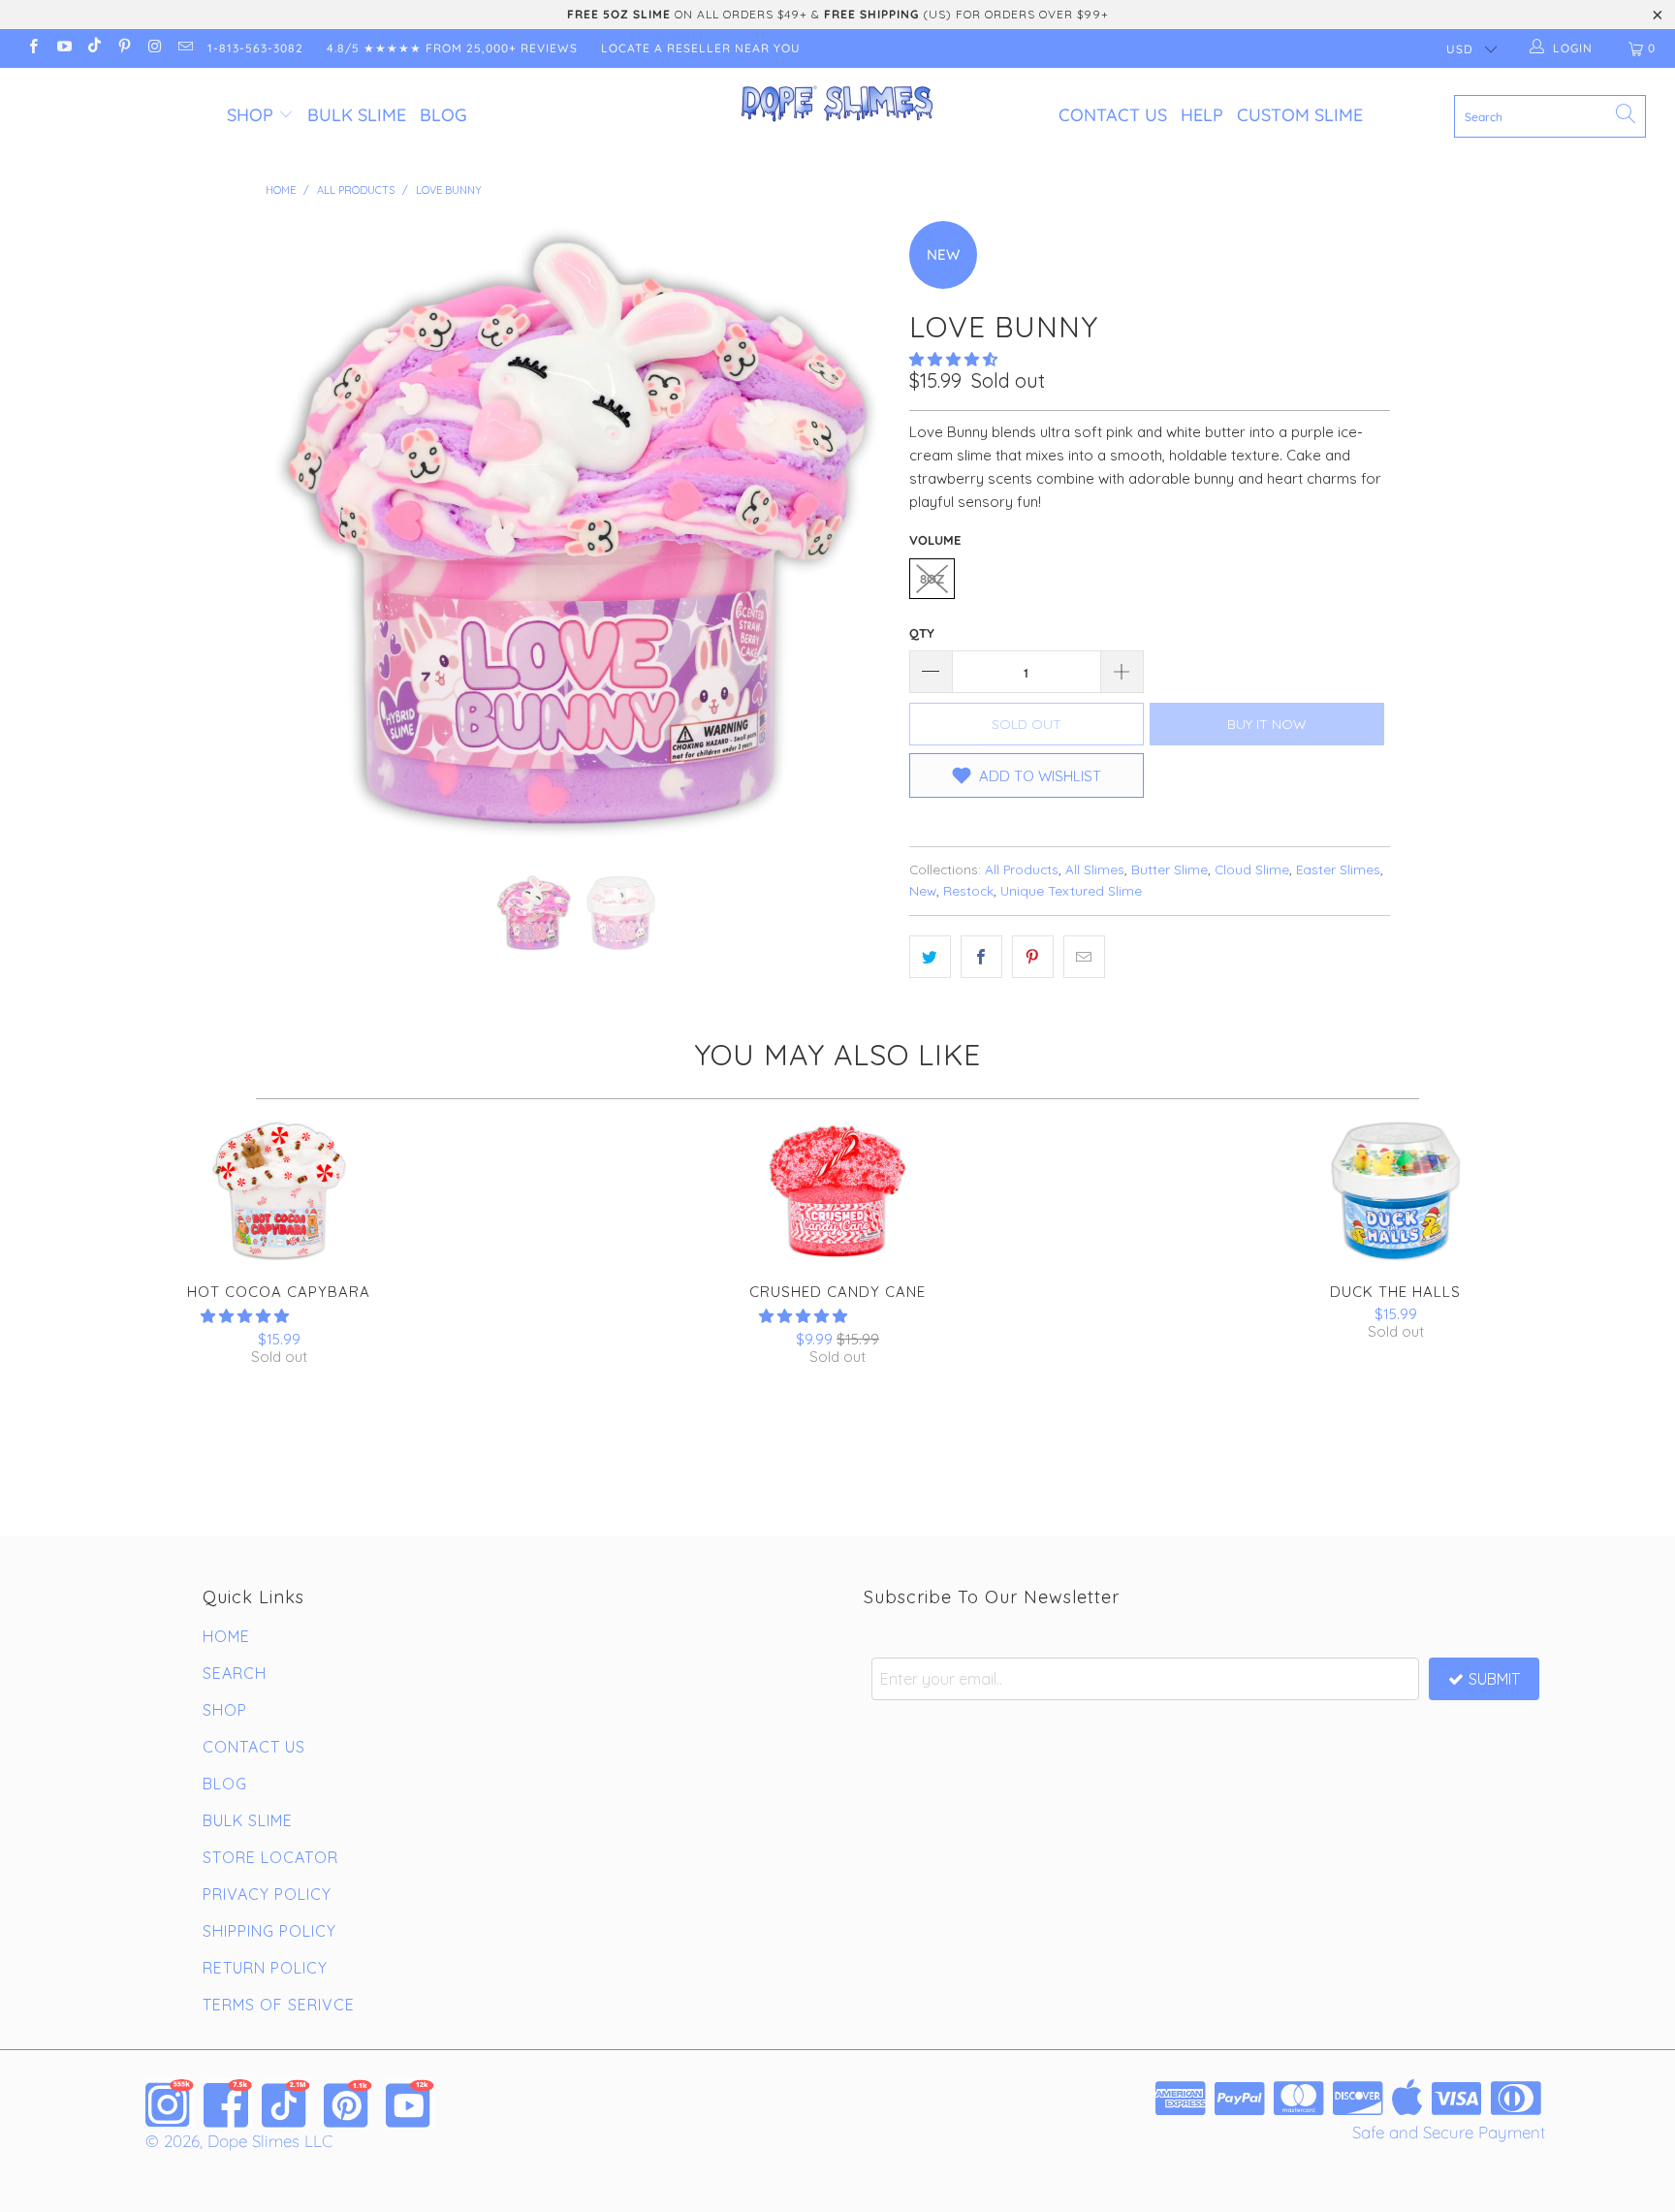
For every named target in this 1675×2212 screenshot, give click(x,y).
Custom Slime (1300, 115)
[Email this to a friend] (1084, 957)
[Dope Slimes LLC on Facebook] (32, 48)
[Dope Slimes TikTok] (286, 2103)
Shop (250, 115)
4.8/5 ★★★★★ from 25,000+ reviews (452, 48)
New (923, 890)
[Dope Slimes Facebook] (228, 2103)
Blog (443, 115)
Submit (1494, 1679)
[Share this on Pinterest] (1033, 957)
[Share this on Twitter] (930, 957)
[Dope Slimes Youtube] (410, 2103)
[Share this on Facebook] (981, 957)
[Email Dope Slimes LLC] (184, 48)
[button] (953, 359)
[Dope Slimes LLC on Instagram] (154, 48)
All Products (1022, 869)
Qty (922, 633)
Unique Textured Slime (1071, 890)
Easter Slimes (1338, 869)
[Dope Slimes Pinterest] (348, 2103)
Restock (968, 890)
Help (1202, 115)
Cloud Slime (1252, 869)
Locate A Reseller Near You (701, 48)
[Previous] (299, 533)
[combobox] (1550, 116)
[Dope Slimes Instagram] (170, 2103)
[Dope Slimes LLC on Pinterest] (124, 48)
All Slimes (1095, 869)
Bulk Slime (357, 115)
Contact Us (1113, 115)
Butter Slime (1169, 869)
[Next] (856, 533)
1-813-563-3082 (255, 48)
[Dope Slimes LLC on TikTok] (94, 48)
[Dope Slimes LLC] (837, 105)
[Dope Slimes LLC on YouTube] (63, 48)
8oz (932, 579)
